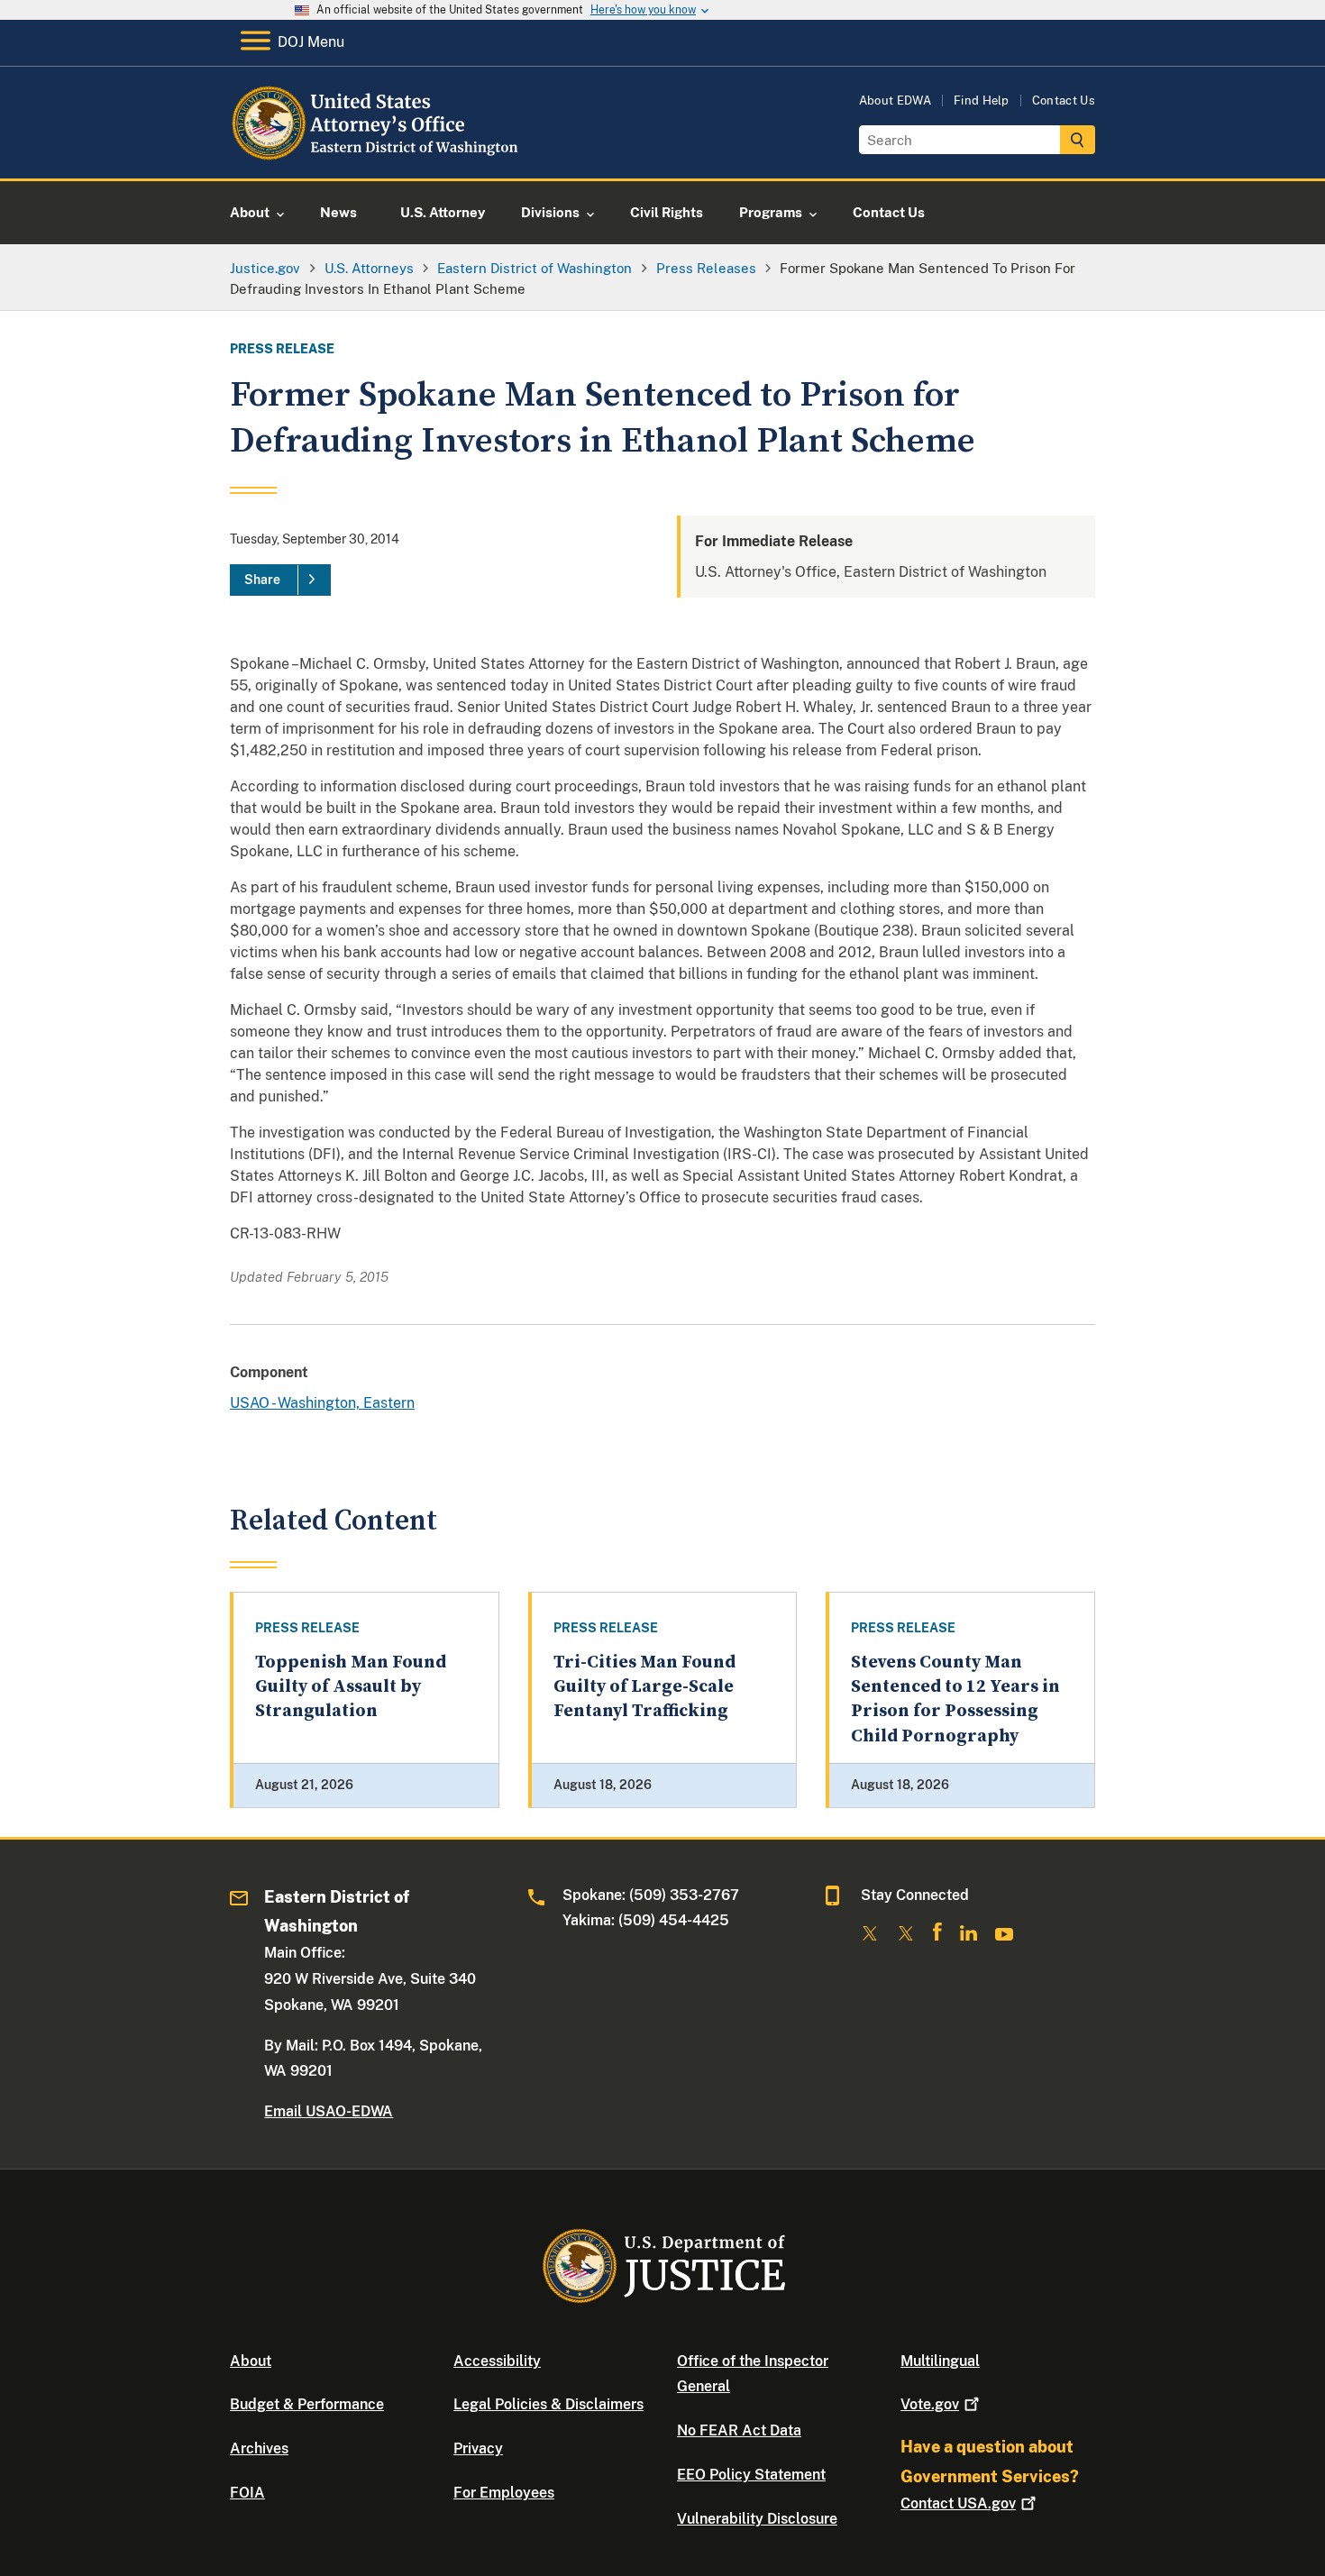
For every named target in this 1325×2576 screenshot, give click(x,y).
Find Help (982, 100)
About (251, 2361)
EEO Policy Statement (751, 2475)
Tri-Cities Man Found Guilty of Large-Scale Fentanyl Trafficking (644, 1687)
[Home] (376, 157)
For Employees (504, 2493)
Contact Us (1064, 100)
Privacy (478, 2448)
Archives (259, 2448)
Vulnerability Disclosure (757, 2519)
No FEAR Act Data (739, 2430)
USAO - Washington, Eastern (322, 1403)
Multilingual (940, 2361)
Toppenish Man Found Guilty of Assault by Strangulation (351, 1687)
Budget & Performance (307, 2404)
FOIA (247, 2493)
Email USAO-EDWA (329, 2111)
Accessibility (497, 2361)
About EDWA (895, 100)
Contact (958, 2503)
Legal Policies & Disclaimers (548, 2404)
